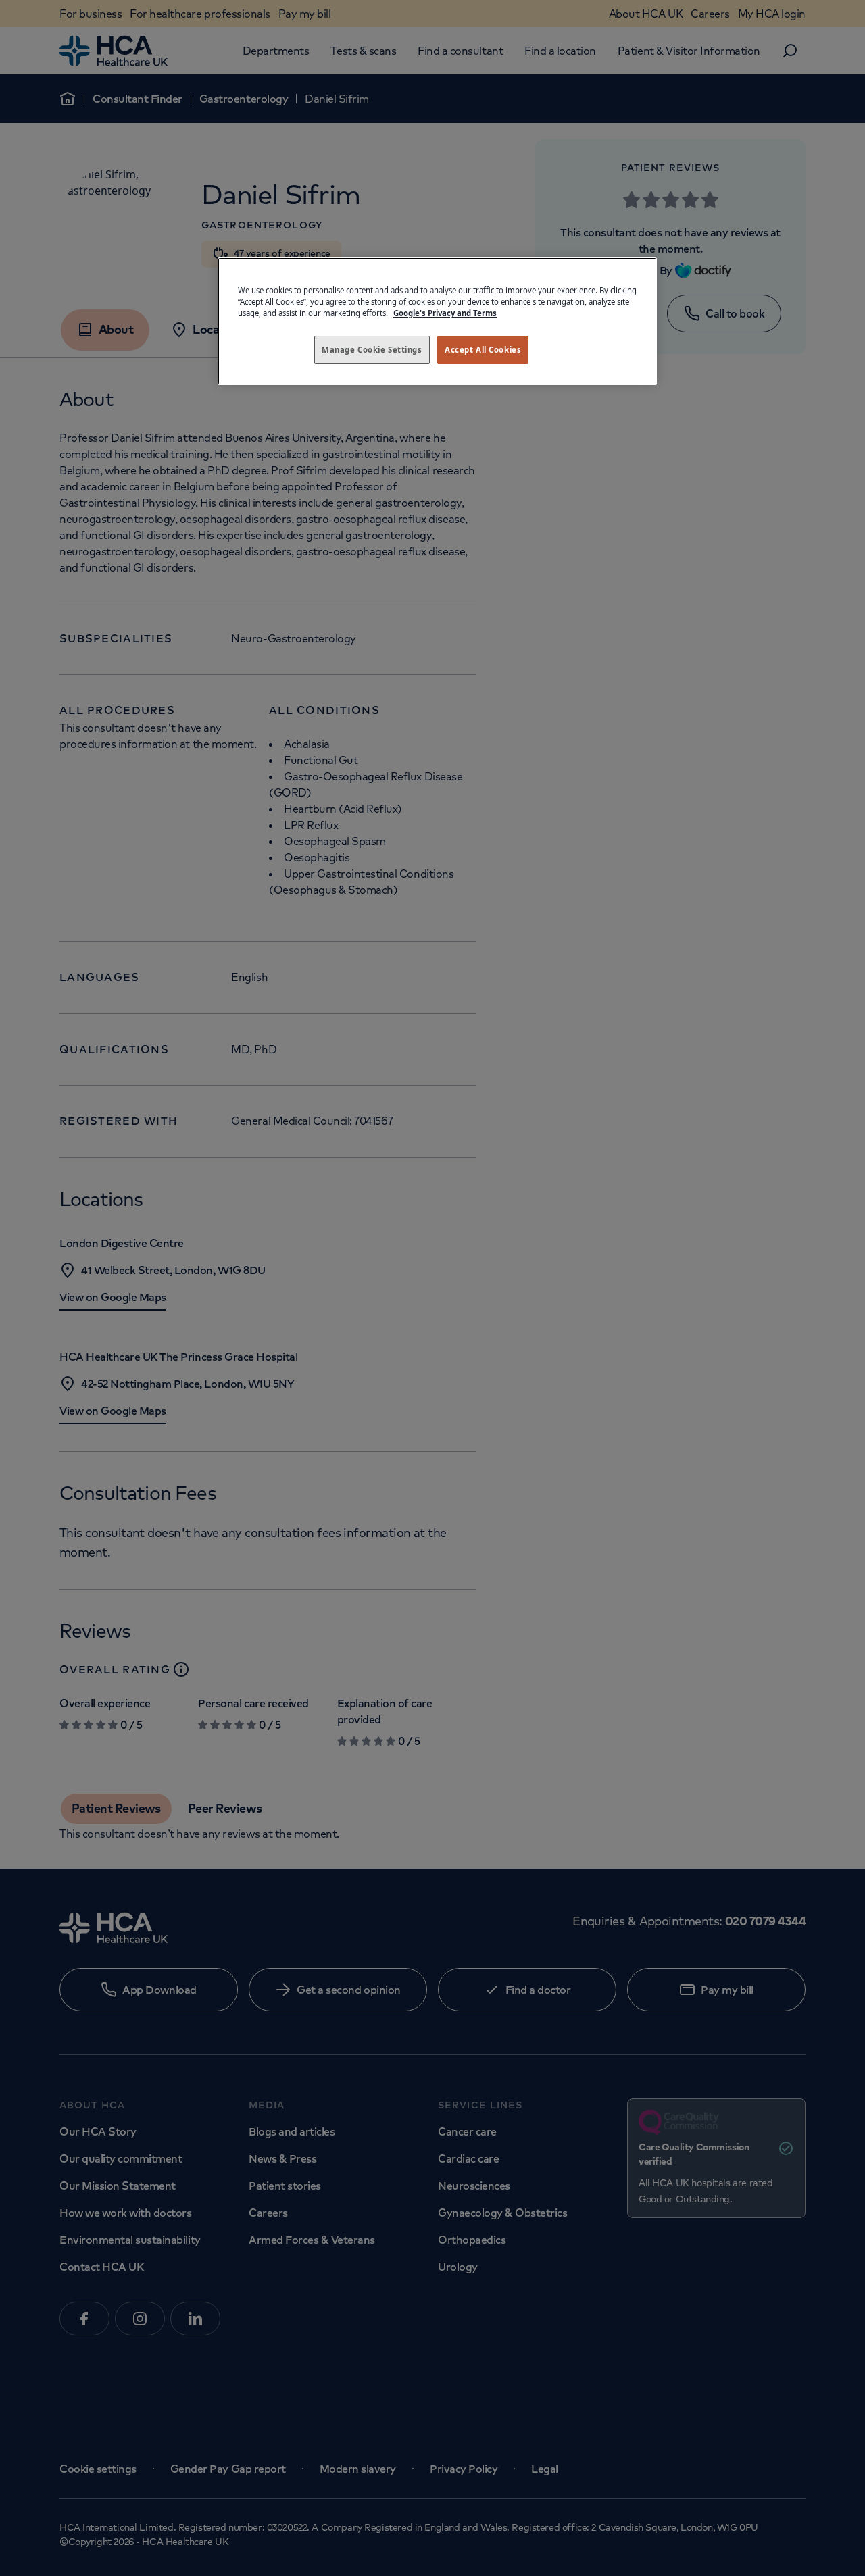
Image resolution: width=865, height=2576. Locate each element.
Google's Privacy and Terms (445, 313)
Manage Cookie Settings (372, 350)
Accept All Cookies (483, 350)
